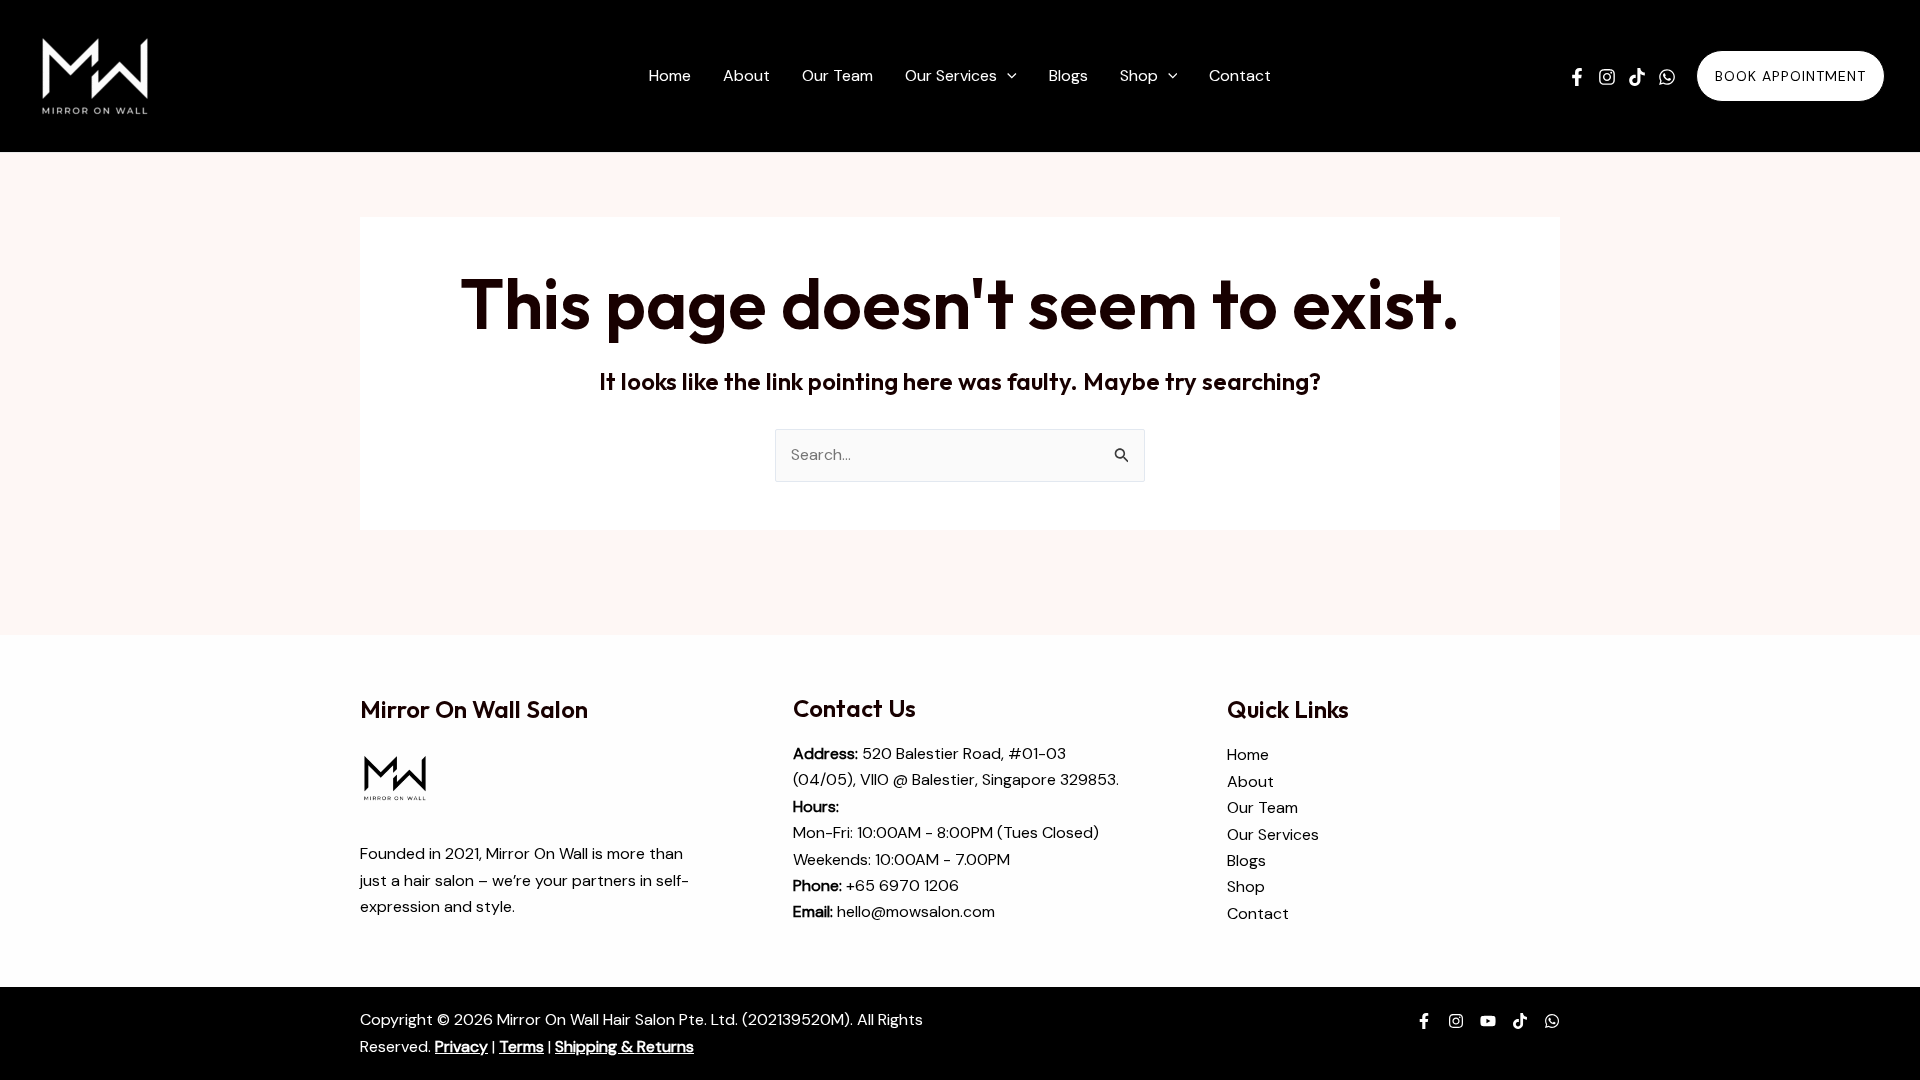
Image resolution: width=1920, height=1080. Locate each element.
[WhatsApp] (1667, 77)
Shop (1246, 886)
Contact (1258, 913)
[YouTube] (1488, 1021)
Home (1248, 754)
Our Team (1262, 807)
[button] (1007, 76)
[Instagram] (1607, 77)
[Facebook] (1577, 77)
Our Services (1273, 834)
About (1250, 781)
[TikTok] (1637, 77)
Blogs (1246, 860)
